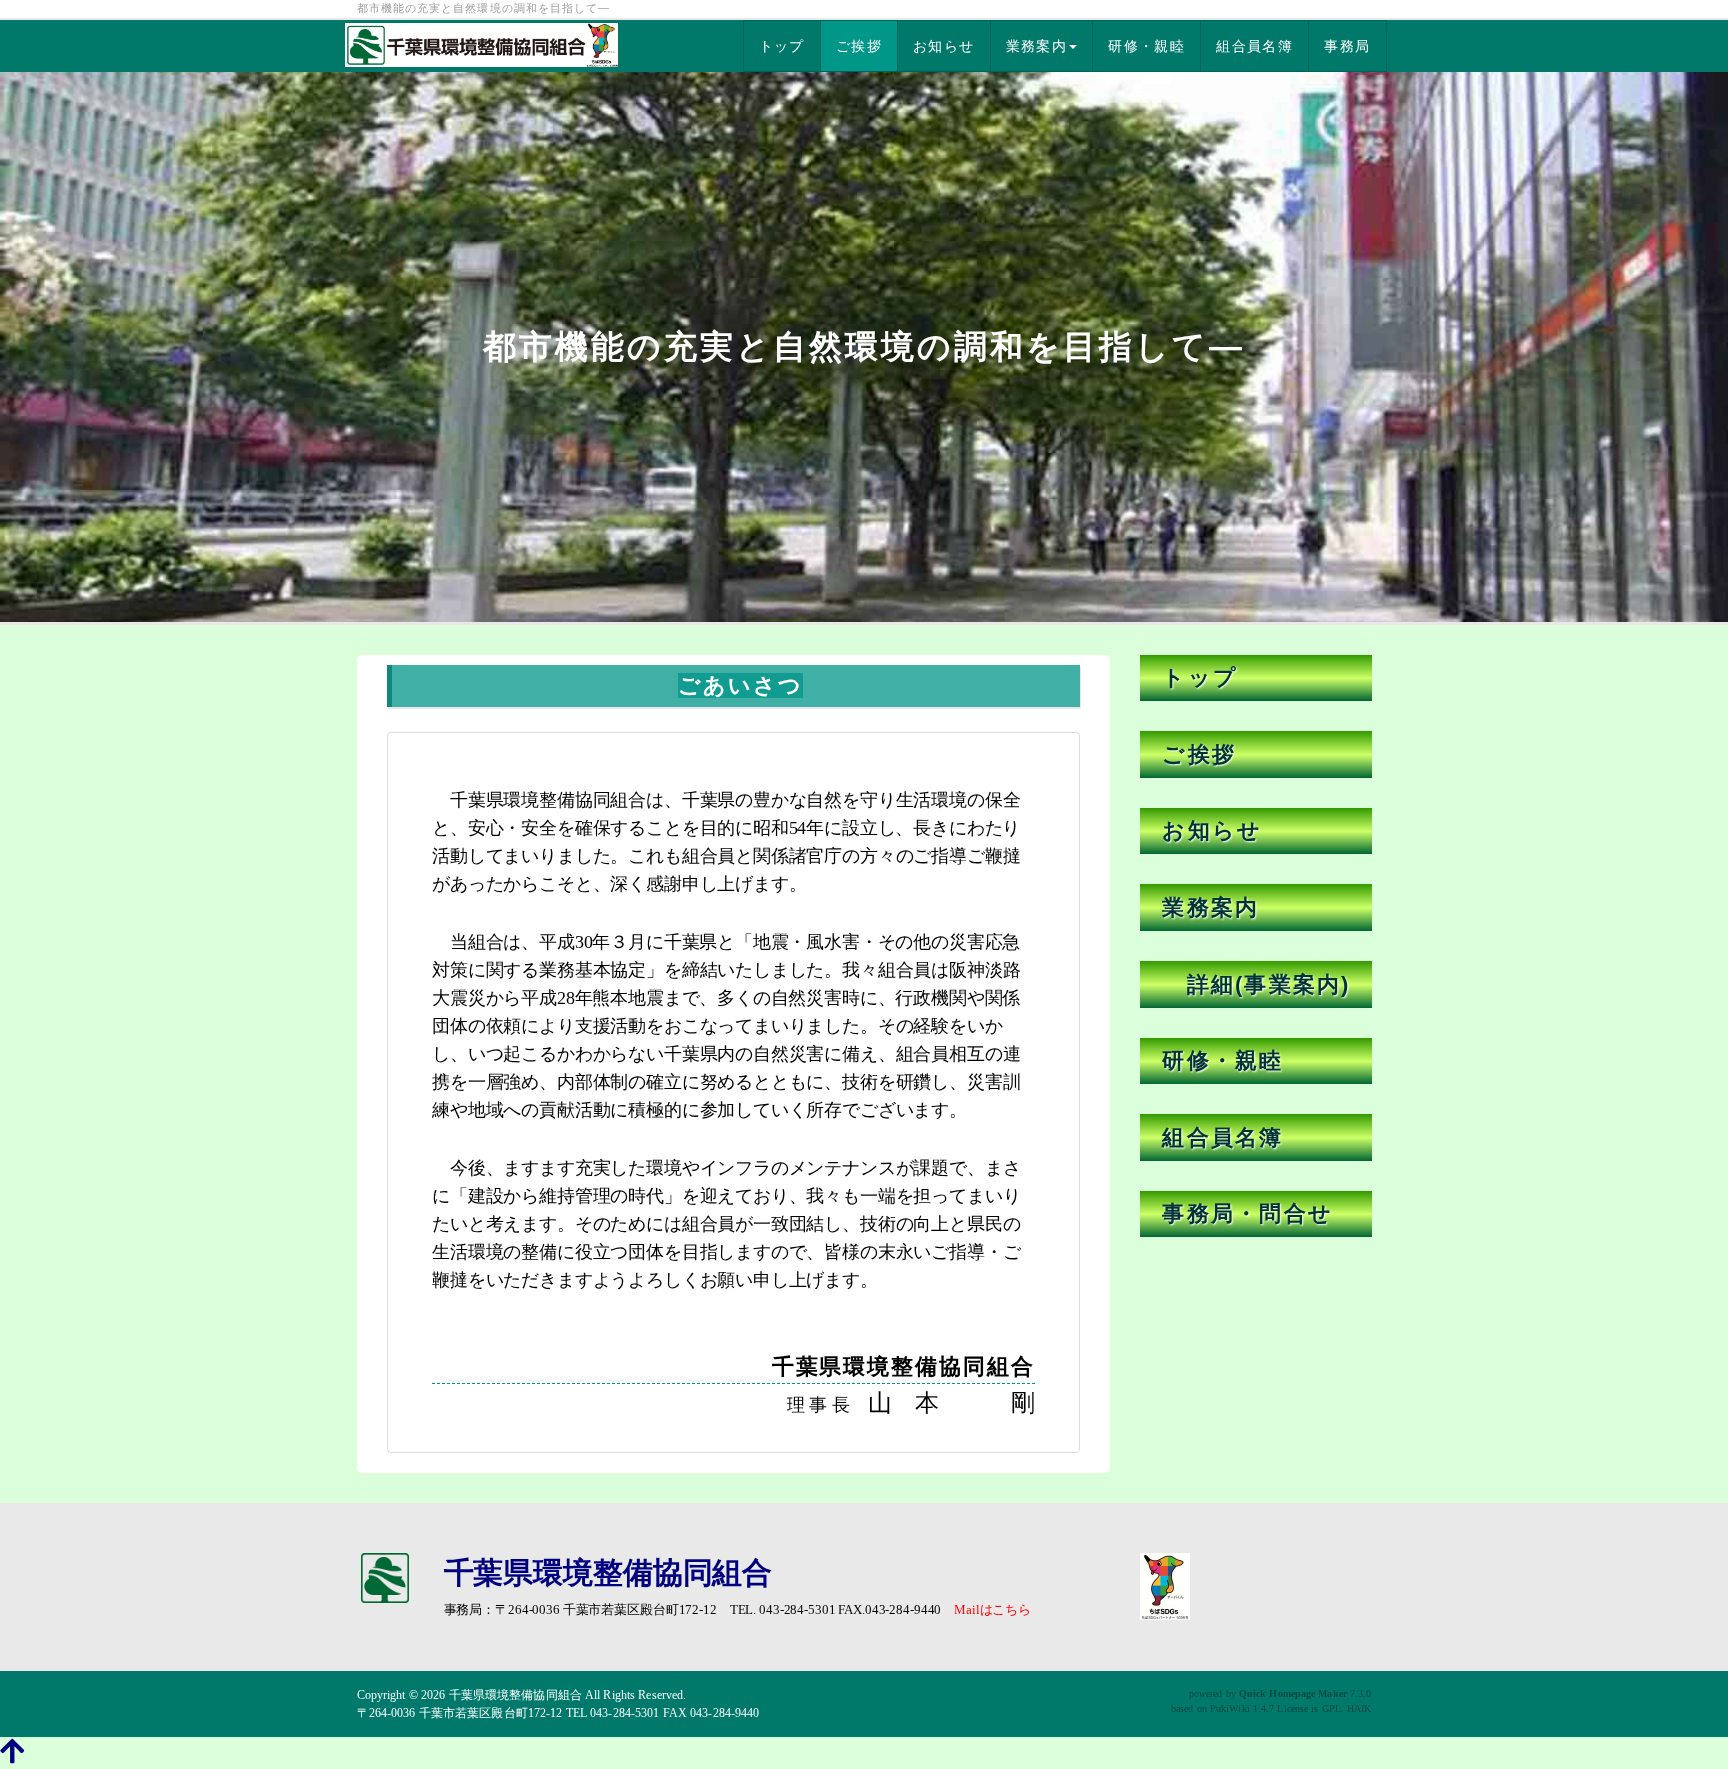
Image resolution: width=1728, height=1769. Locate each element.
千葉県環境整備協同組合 (515, 1695)
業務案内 (1037, 46)
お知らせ (944, 46)
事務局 (1347, 46)
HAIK (1359, 1708)
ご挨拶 (859, 46)
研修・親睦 (1146, 46)
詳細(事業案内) (1256, 984)
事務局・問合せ (1247, 1213)
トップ (782, 46)
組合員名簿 (1254, 46)
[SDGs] (1165, 1584)
